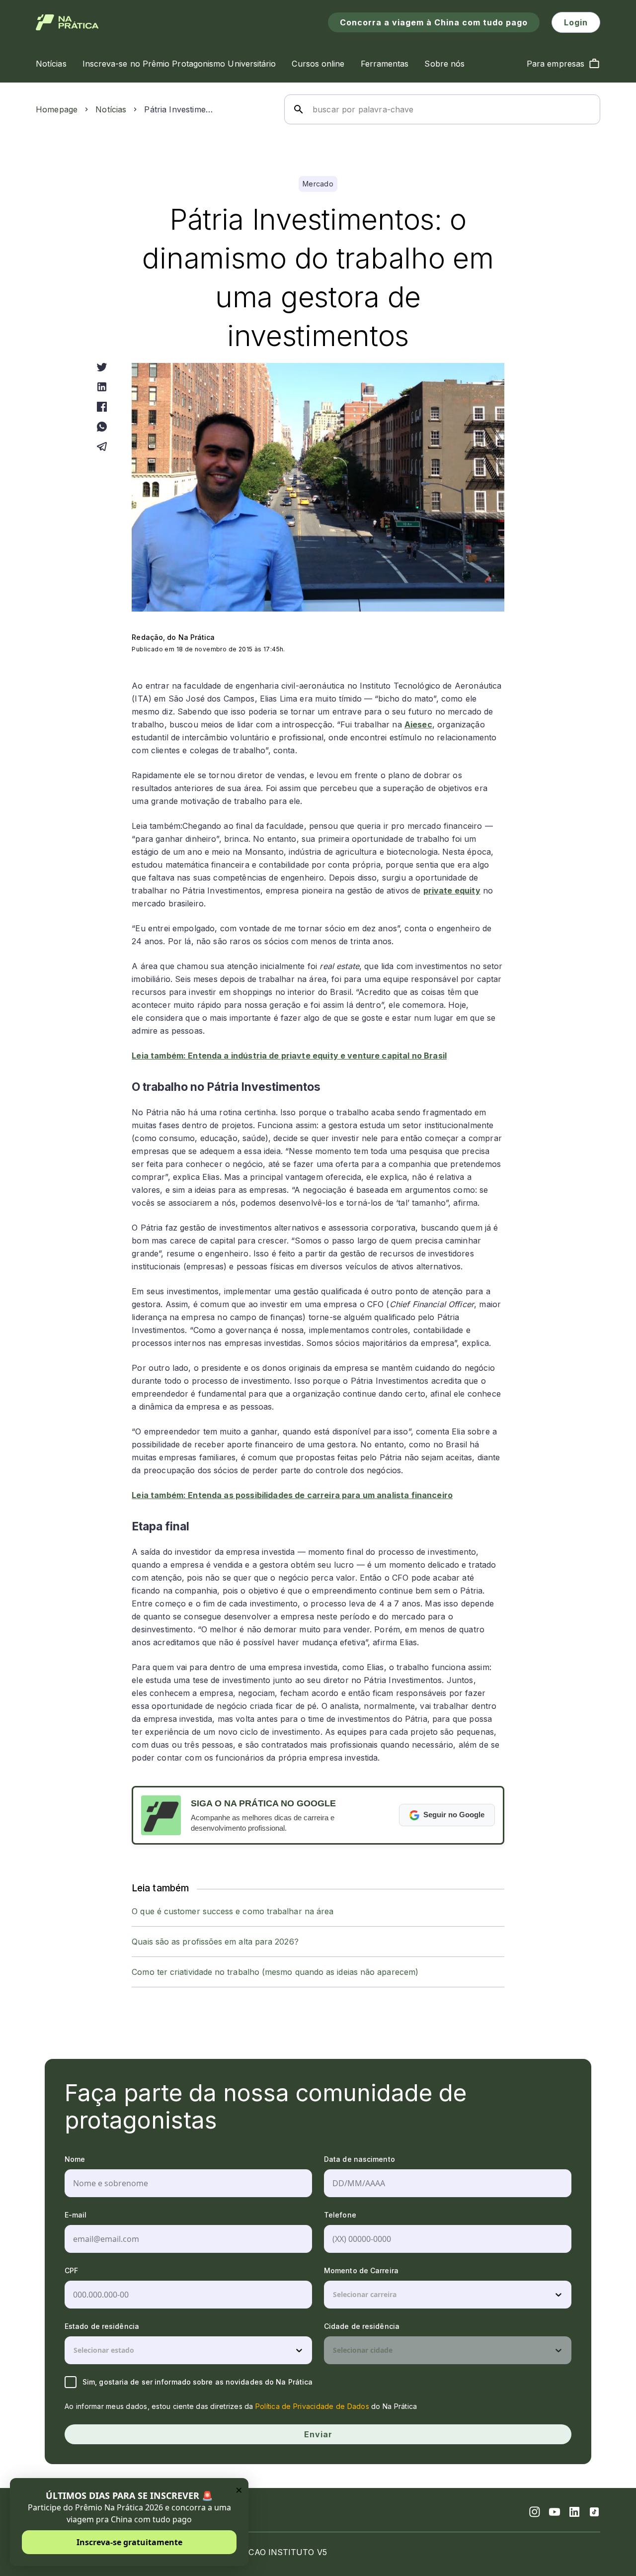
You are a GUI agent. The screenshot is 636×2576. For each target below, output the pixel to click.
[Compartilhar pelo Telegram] (102, 446)
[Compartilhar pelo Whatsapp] (102, 427)
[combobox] (334, 2295)
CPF (71, 2270)
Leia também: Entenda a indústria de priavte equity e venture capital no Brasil (289, 1056)
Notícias (111, 109)
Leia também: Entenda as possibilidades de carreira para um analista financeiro (292, 1495)
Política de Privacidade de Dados (312, 2406)
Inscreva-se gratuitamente (129, 2542)
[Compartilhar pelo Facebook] (102, 407)
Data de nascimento (359, 2159)
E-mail (76, 2215)
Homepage (57, 109)
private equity (452, 890)
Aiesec (418, 724)
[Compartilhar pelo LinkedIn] (102, 387)
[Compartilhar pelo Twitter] (102, 367)
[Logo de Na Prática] (67, 22)
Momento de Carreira (361, 2270)
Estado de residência (102, 2326)
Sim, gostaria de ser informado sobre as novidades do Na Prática (198, 2382)
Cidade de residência (362, 2326)
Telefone (340, 2215)
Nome (75, 2159)
